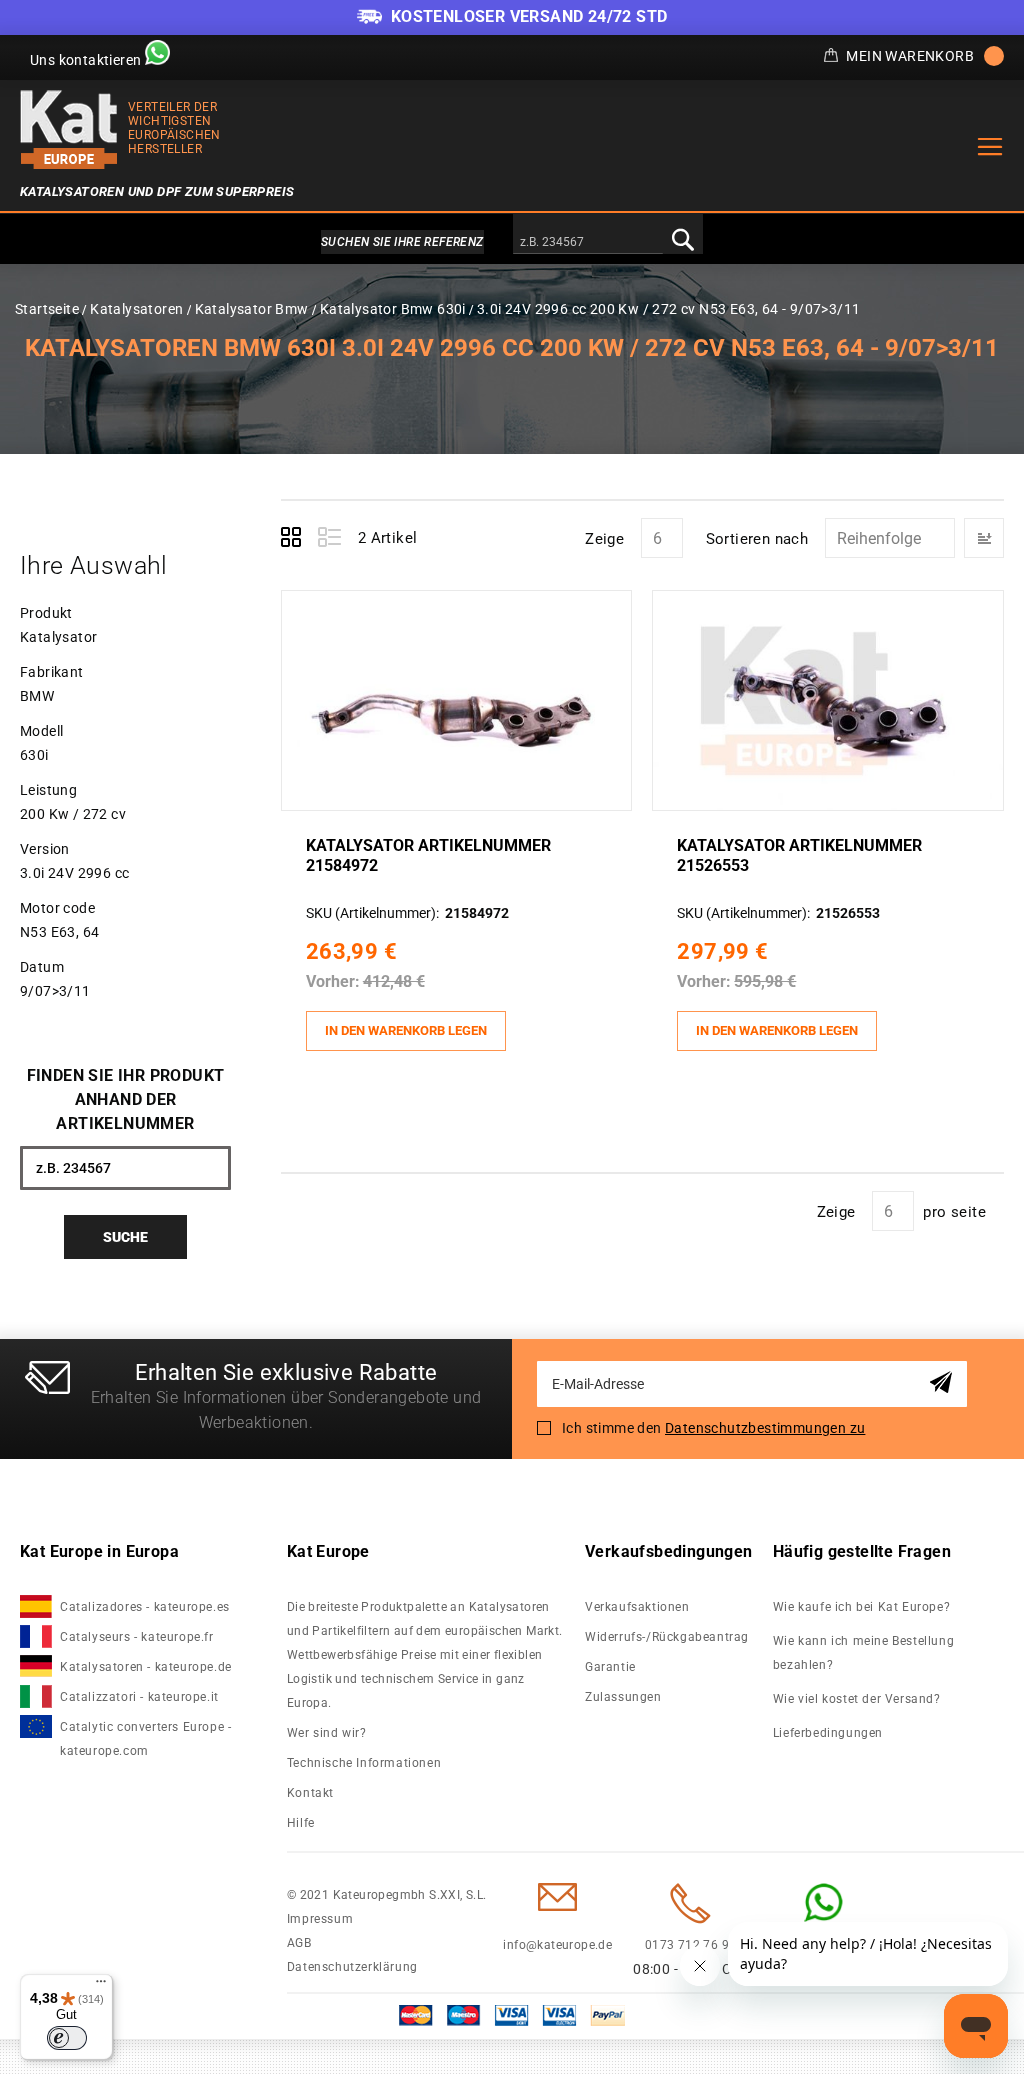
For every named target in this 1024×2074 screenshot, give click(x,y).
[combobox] (588, 243)
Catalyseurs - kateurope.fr (137, 1637)
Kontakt (310, 1793)
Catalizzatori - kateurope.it (139, 1697)
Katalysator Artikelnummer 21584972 (428, 855)
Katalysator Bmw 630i (393, 309)
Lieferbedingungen (828, 1733)
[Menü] (101, 1986)
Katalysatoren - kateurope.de (146, 1667)
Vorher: (333, 981)
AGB (299, 1943)
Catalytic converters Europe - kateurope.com (145, 1739)
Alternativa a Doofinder (512, 242)
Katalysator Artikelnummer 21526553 (799, 855)
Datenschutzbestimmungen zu (765, 1428)
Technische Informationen (364, 1763)
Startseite (47, 309)
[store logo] (69, 129)
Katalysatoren (136, 309)
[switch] (67, 2038)
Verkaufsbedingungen (669, 1551)
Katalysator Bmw (252, 309)
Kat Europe (328, 1551)
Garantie (610, 1667)
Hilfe (301, 1823)
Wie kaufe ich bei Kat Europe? (861, 1607)
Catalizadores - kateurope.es (145, 1607)
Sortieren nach (757, 539)
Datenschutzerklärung (352, 1967)
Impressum (320, 1919)
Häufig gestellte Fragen (862, 1551)
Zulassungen (623, 1697)
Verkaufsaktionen (637, 1607)
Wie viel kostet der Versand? (858, 1699)
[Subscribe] (944, 1383)
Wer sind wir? (327, 1733)
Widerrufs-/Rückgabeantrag (667, 1637)
